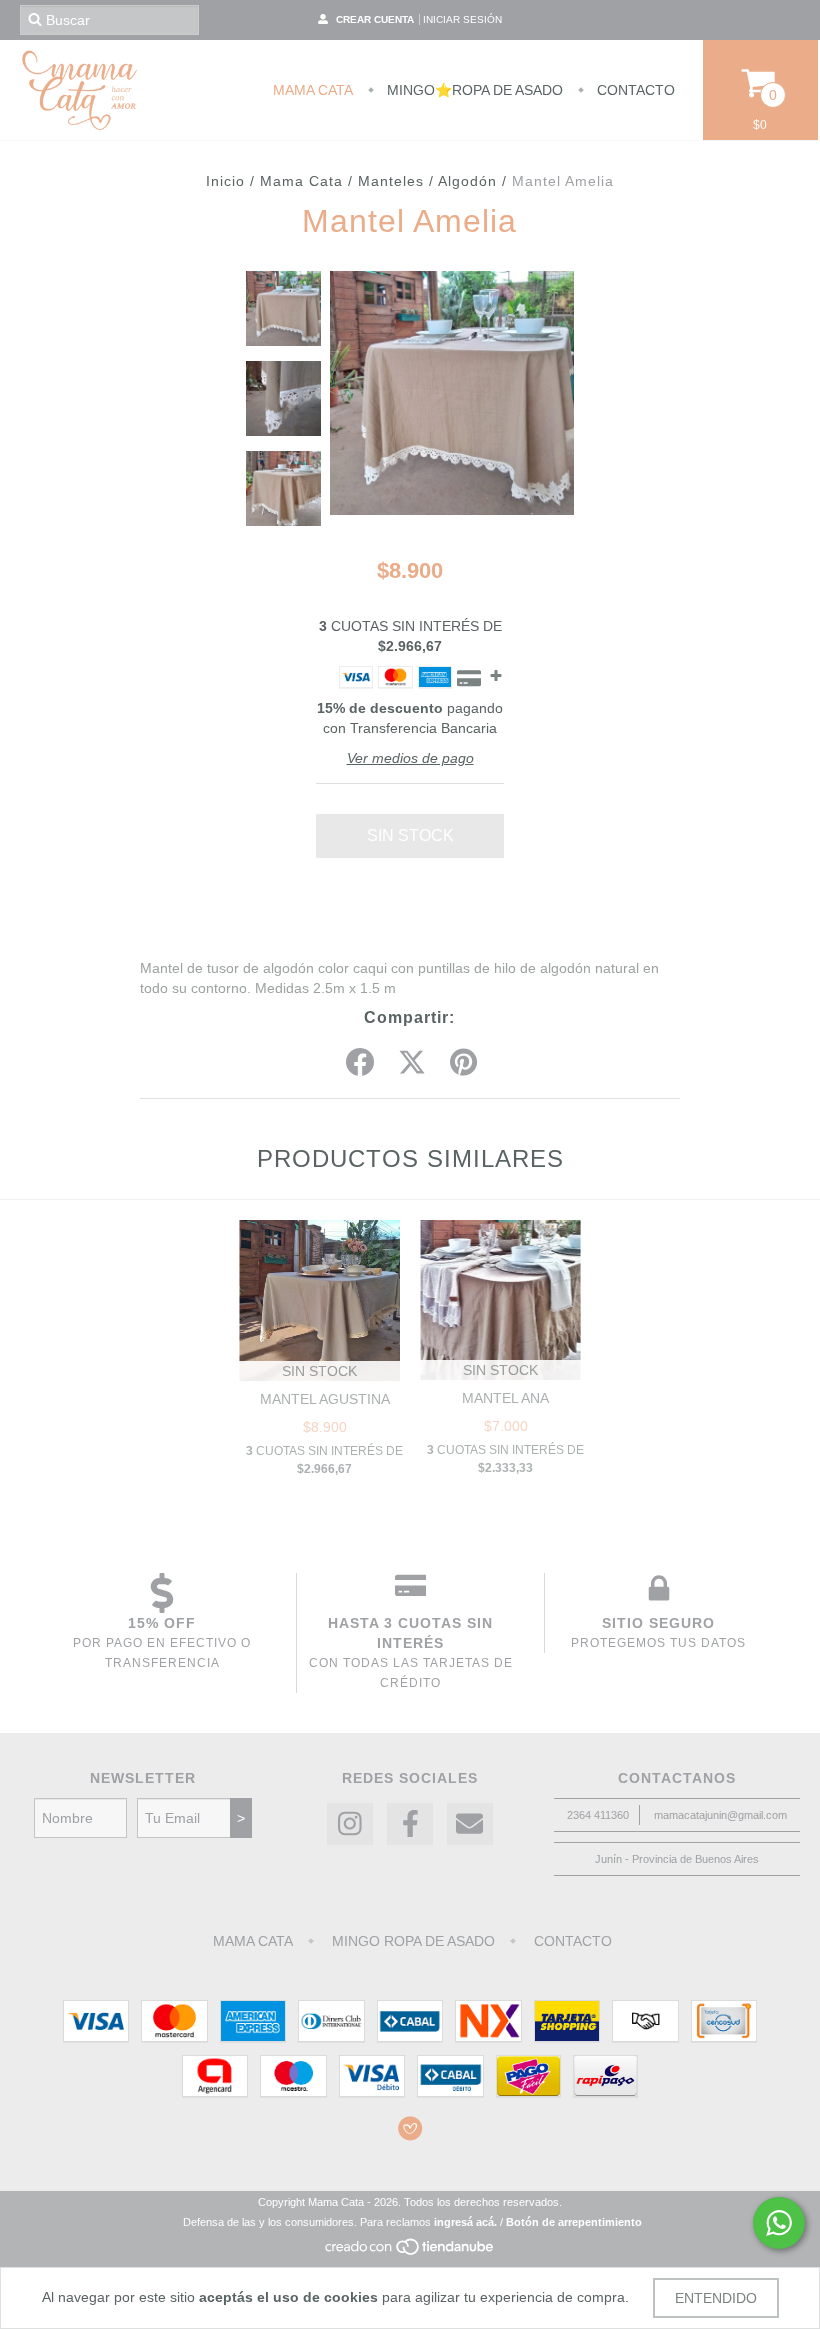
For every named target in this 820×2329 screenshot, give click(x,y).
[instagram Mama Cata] (350, 1824)
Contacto (634, 90)
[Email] (470, 1824)
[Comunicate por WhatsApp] (779, 2223)
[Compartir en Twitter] (412, 1063)
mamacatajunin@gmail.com (720, 1815)
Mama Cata (313, 90)
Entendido (716, 2298)
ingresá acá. (465, 2222)
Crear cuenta (375, 19)
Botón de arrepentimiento (574, 2222)
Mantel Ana (505, 1398)
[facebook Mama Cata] (410, 1824)
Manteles (391, 181)
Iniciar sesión (462, 19)
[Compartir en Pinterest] (463, 1063)
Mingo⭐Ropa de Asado (473, 90)
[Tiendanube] (410, 2252)
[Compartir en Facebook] (360, 1063)
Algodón (467, 181)
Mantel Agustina (325, 1399)
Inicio (225, 181)
